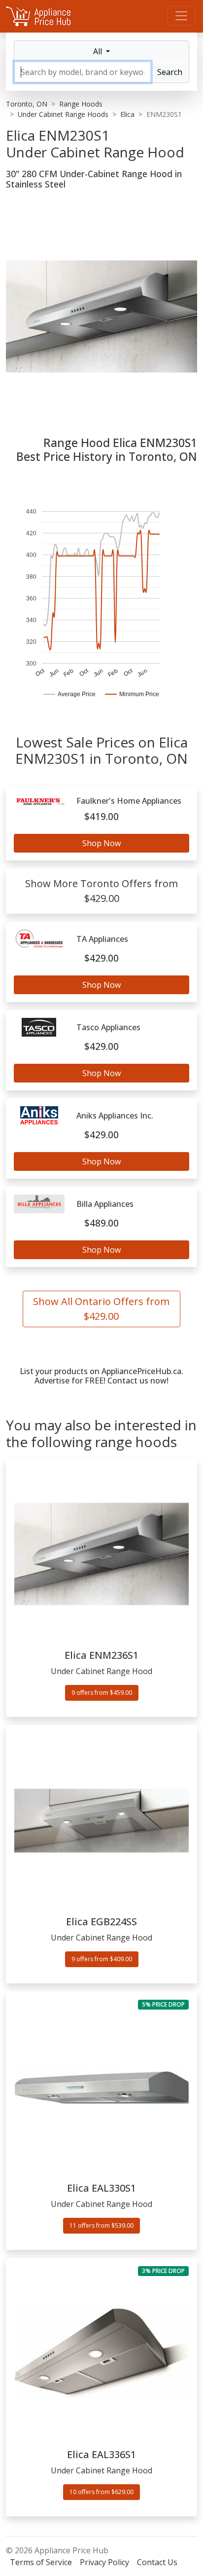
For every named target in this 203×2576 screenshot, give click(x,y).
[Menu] (181, 16)
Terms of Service (41, 2562)
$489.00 (101, 1223)
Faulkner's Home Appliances (129, 801)
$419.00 (101, 816)
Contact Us (157, 2562)
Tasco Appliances (108, 1027)
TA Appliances (102, 939)
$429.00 (101, 958)
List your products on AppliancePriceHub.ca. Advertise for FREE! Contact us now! (101, 1376)
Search (170, 72)
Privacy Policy (104, 2562)
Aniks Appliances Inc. (115, 1116)
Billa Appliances (105, 1204)
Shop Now (101, 843)
